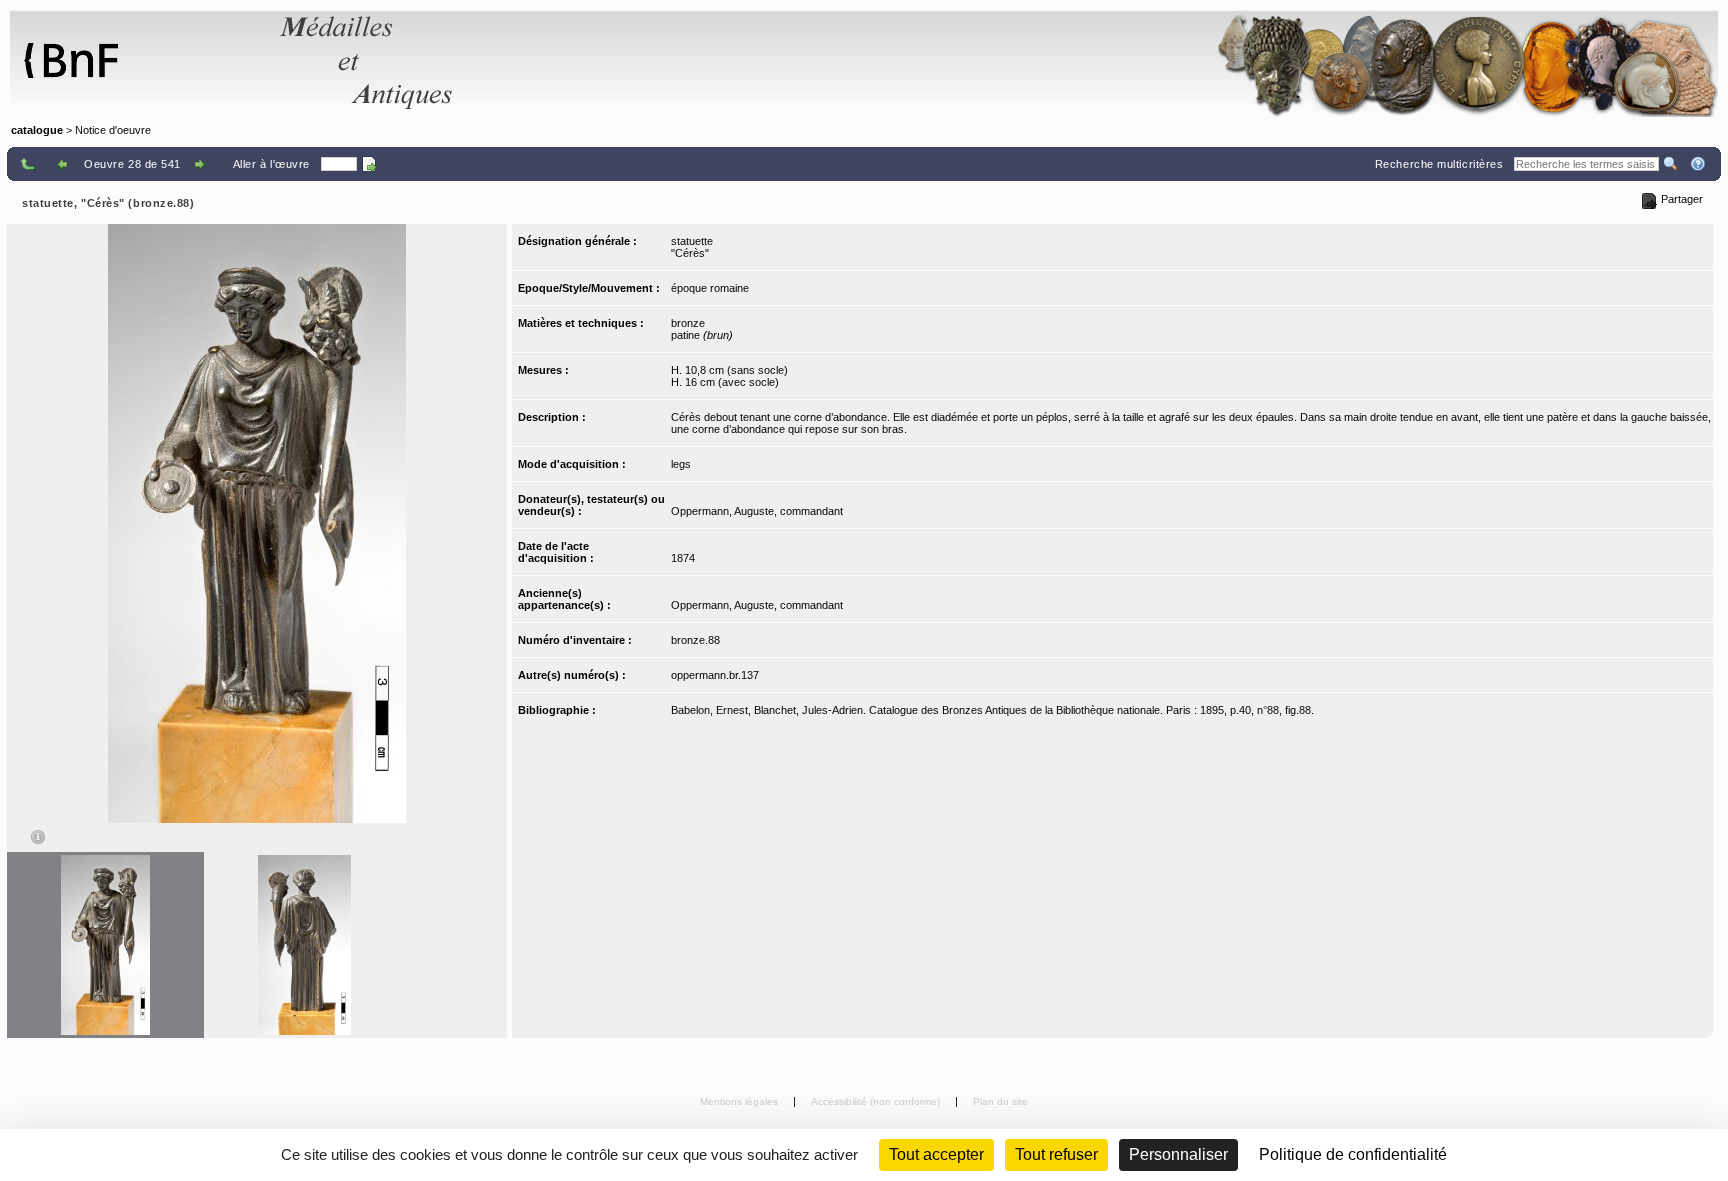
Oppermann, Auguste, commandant (757, 511)
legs (681, 464)
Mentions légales (740, 1101)
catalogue (37, 130)
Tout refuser (1056, 1154)
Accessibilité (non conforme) (877, 1101)
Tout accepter (936, 1154)
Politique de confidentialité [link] (1353, 1154)
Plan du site (1000, 1101)
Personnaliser (1178, 1154)
